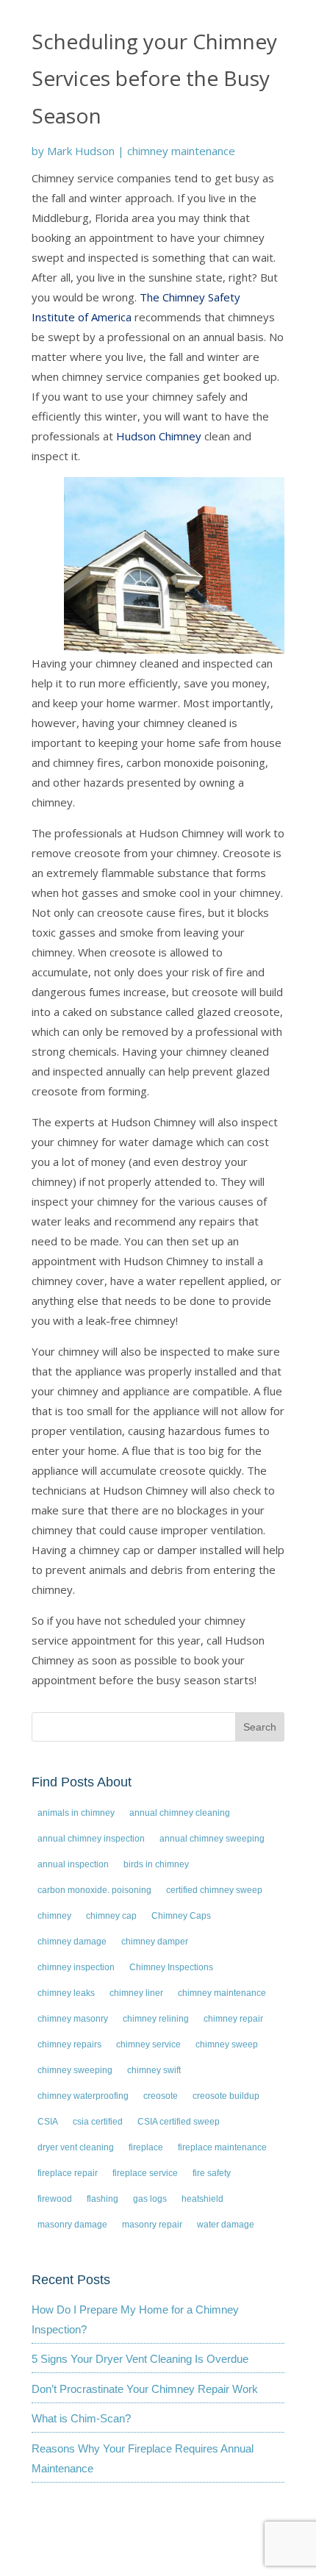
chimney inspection (76, 1967)
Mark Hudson (81, 151)
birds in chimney (156, 1864)
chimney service (148, 2044)
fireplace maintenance (222, 2147)
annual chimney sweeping (212, 1839)
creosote (161, 2096)
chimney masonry (73, 2019)
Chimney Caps (181, 1916)
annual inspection (73, 1864)
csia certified (98, 2122)
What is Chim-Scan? (81, 2418)
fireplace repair (68, 2173)
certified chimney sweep (214, 1890)
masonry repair (152, 2225)
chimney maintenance (181, 151)
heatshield (202, 2199)
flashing (103, 2199)
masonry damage (72, 2225)
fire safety (212, 2173)
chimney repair (233, 2019)
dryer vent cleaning (76, 2147)
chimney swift (154, 2070)
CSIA (48, 2122)
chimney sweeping (75, 2070)
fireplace (146, 2147)
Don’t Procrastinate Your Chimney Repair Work (145, 2389)
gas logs (150, 2199)
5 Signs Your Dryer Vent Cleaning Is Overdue (140, 2359)
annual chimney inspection (91, 1839)
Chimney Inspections (171, 1967)
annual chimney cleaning (180, 1813)
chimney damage (72, 1942)
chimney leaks (66, 1993)
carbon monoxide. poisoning (94, 1890)
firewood (55, 2199)
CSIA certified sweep (179, 2122)
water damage (226, 2225)
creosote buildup (226, 2096)
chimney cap (111, 1916)
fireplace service (145, 2173)
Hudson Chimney (159, 436)
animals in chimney (76, 1813)
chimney (54, 1916)
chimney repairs (69, 2044)
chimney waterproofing (83, 2096)
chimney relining (156, 2019)
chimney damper (155, 1942)
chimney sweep (227, 2044)
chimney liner (136, 1993)
